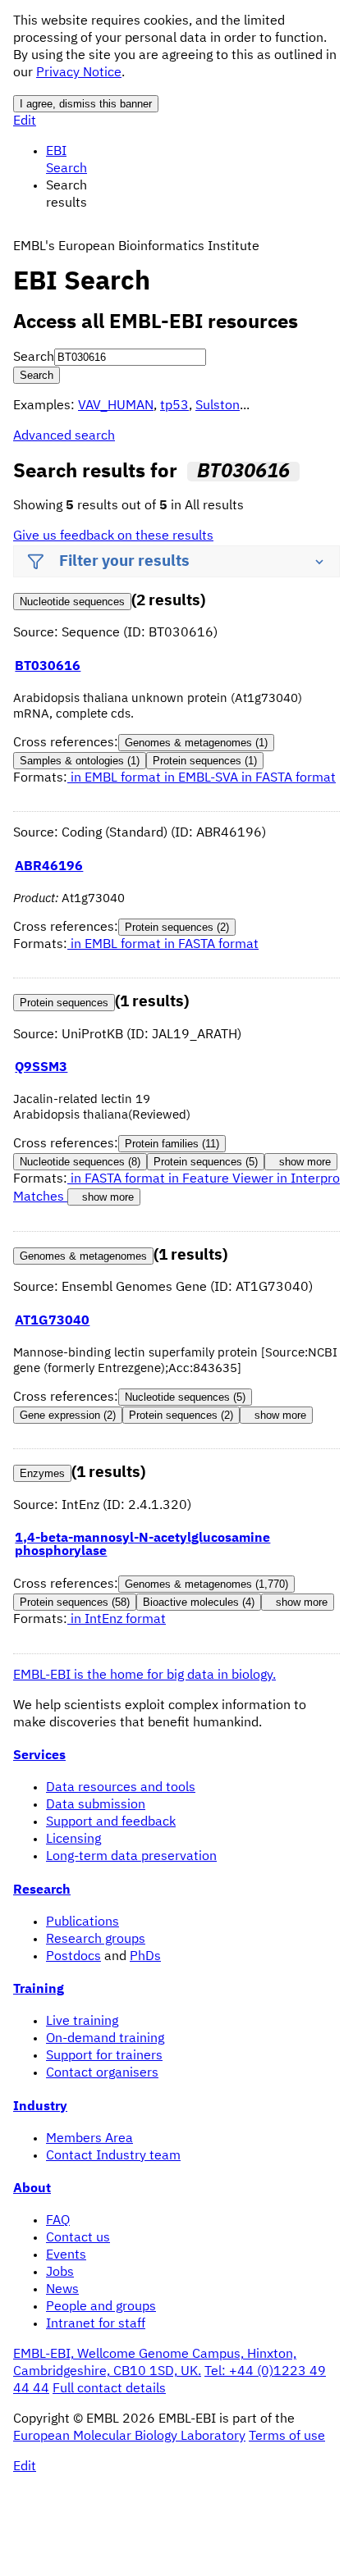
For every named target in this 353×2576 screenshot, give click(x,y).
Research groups (96, 1940)
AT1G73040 (52, 1321)
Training (39, 1990)
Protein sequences (64, 1003)
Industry (40, 2107)
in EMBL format (116, 778)
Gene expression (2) (68, 1415)
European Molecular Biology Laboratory (129, 2437)
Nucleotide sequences (72, 602)
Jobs (60, 2273)
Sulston (218, 406)
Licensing (73, 1840)
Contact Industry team (113, 2156)
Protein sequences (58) (75, 1602)
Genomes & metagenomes (83, 1256)
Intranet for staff (96, 2324)
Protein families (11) (172, 1144)
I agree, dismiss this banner (86, 104)
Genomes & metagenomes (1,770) (206, 1584)
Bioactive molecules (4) (199, 1602)
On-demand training (105, 2039)
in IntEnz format (117, 1620)
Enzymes (42, 1473)
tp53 (174, 406)
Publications (83, 1922)
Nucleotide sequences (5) (185, 1397)
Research (42, 1890)
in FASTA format (289, 778)
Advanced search (64, 436)
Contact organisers (102, 2073)
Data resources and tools (121, 1788)
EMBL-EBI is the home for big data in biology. (144, 1676)
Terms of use (287, 2437)
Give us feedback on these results (113, 536)
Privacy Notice (79, 73)
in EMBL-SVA (203, 778)
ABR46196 (49, 867)
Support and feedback (111, 1822)
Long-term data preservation (131, 1857)
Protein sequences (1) (205, 761)
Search (34, 358)
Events (66, 2255)
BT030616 (48, 667)
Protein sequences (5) (206, 1162)
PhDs (145, 1957)
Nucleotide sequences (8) (80, 1162)
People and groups (101, 2307)
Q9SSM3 (41, 1068)
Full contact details (109, 2389)
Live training (82, 2022)
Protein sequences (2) (177, 927)
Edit (25, 121)
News (62, 2290)
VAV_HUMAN (116, 406)
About (32, 2189)
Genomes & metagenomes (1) (196, 743)
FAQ (58, 2221)
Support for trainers (104, 2056)
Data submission (96, 1805)
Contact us (78, 2238)
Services (39, 1756)
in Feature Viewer (222, 1179)
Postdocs (73, 1957)
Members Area (89, 2139)
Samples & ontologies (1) (80, 761)
